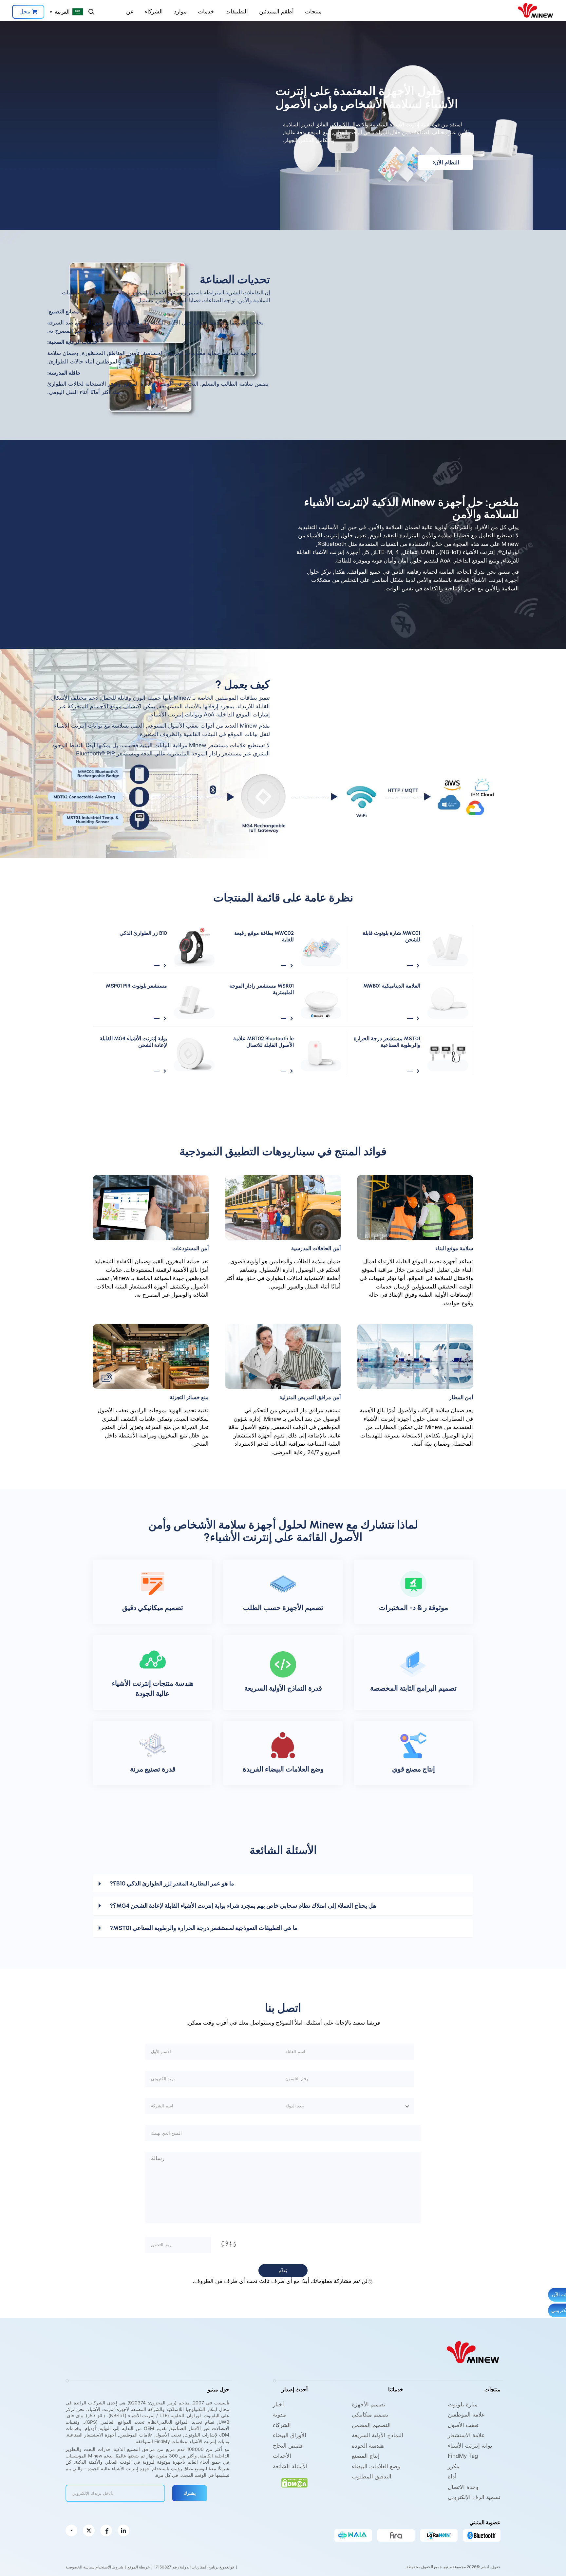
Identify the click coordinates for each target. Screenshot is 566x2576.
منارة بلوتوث (463, 2404)
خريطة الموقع (139, 2567)
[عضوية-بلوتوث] (482, 2535)
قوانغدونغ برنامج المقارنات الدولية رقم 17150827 (194, 2567)
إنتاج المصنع (366, 2456)
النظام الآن (447, 162)
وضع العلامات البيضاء (376, 2466)
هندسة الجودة (368, 2446)
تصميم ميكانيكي (370, 2415)
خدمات (206, 11)
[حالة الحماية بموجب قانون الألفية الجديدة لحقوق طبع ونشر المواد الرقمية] (294, 2483)
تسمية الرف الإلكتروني (474, 2497)
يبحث (91, 12)
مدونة (279, 2415)
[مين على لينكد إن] (123, 2530)
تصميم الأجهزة (369, 2404)
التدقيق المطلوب (372, 2476)
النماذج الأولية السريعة (377, 2435)
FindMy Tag (463, 2456)
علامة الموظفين (466, 2415)
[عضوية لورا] (439, 2535)
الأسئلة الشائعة (290, 2466)
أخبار (278, 2404)
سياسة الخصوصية (80, 2567)
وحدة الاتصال (463, 2487)
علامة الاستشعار (466, 2435)
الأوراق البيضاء (290, 2435)
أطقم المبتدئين (276, 11)
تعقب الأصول (463, 2425)
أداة (452, 2476)
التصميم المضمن (371, 2425)
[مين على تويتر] (89, 2530)
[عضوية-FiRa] (396, 2535)
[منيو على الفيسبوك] (106, 2530)
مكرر (453, 2466)
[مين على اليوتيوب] (71, 2530)
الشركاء (154, 11)
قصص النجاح (288, 2446)
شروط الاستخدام (109, 2567)
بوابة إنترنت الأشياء (470, 2446)
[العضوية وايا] (353, 2535)
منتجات (313, 11)
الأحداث (282, 2456)
